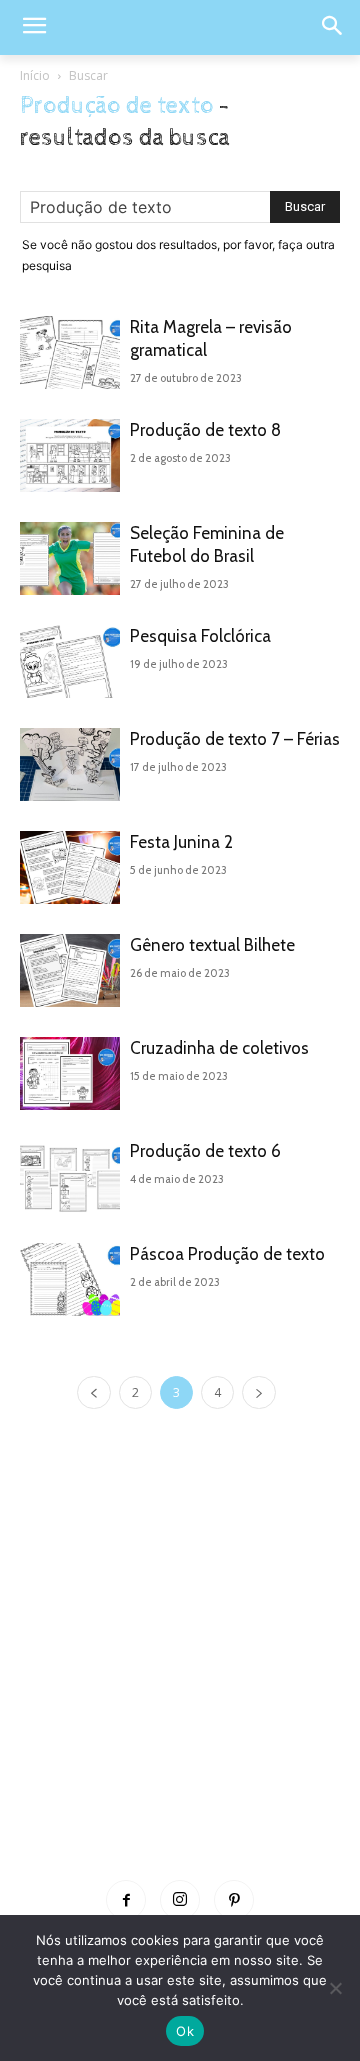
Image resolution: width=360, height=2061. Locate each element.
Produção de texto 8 (205, 430)
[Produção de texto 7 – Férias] (70, 764)
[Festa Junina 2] (70, 867)
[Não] (335, 1988)
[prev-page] (94, 1392)
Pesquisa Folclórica (200, 636)
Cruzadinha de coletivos (219, 1048)
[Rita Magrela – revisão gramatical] (70, 352)
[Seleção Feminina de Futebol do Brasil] (70, 558)
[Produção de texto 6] (70, 1176)
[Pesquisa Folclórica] (70, 661)
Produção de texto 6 (205, 1151)
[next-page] (259, 1392)
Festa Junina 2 (181, 842)
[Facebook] (126, 1900)
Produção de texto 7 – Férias (235, 739)
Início (35, 75)
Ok (185, 2031)
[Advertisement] (180, 1674)
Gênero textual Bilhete (212, 945)
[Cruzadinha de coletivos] (70, 1073)
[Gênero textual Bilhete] (70, 970)
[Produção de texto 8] (70, 455)
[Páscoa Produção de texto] (70, 1279)
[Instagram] (180, 1900)
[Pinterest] (234, 1900)
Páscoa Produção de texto (227, 1254)
